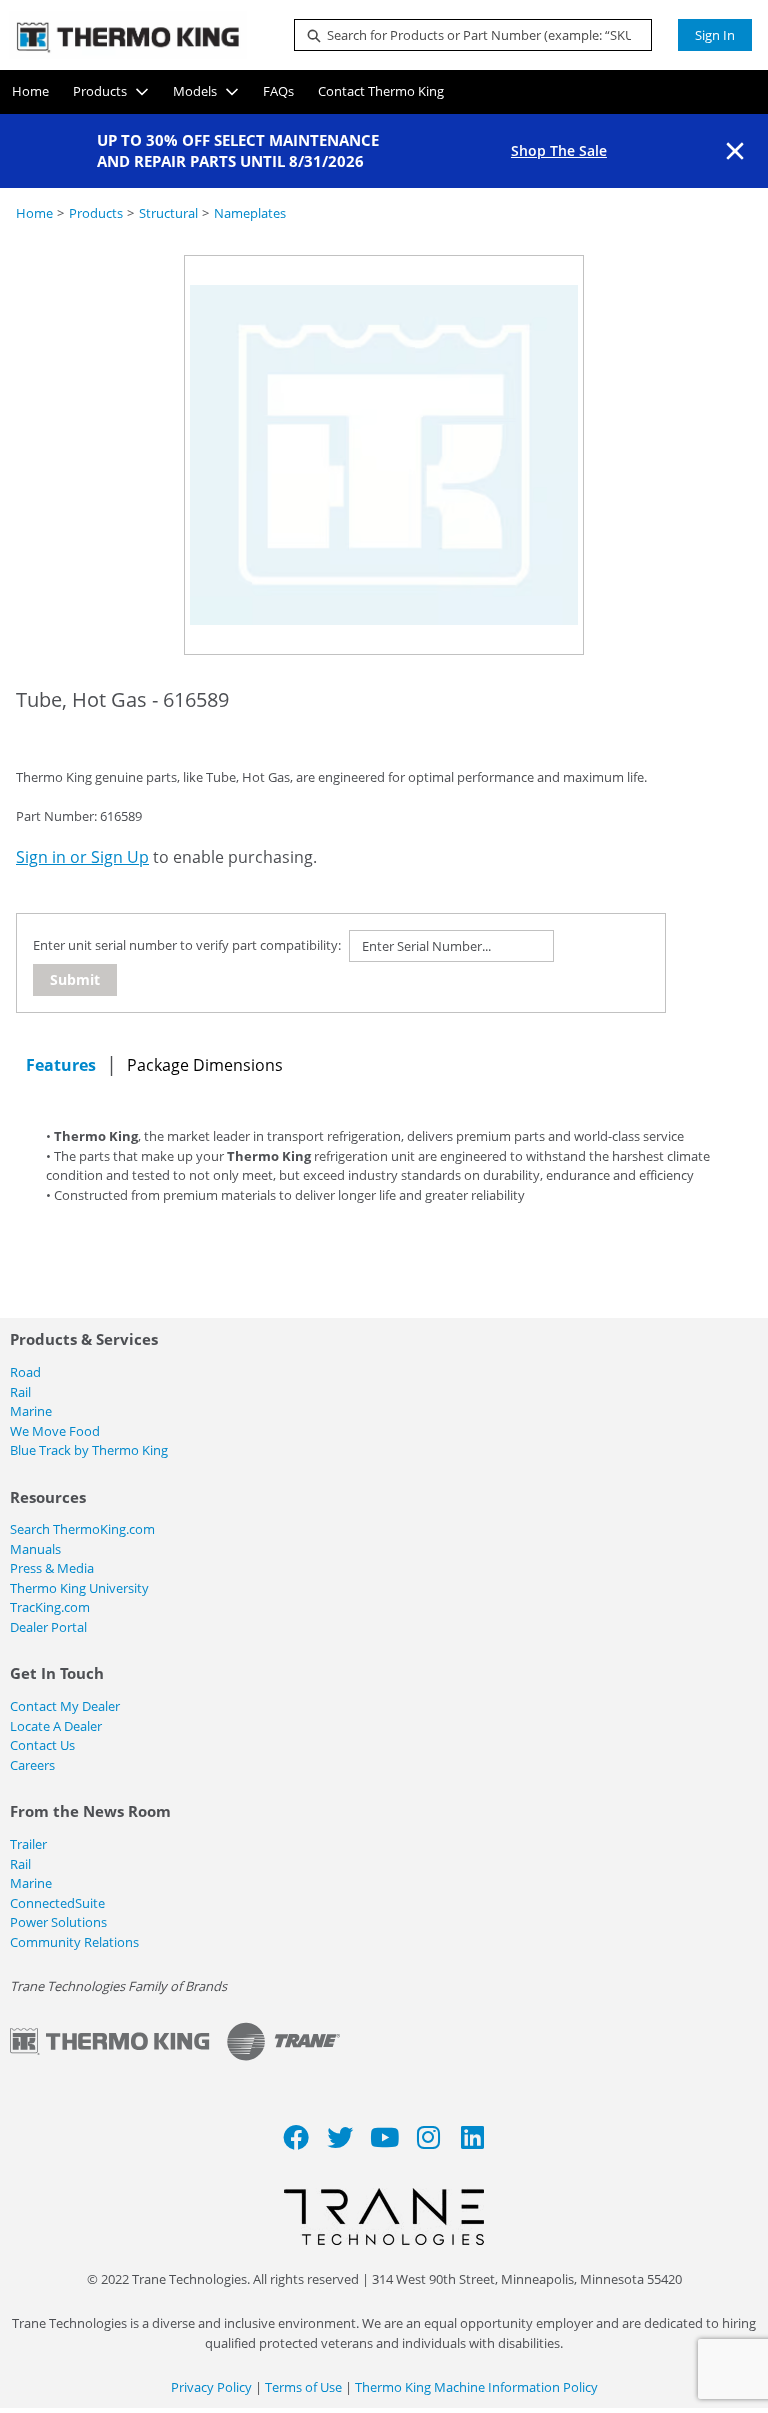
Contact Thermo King (381, 91)
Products (100, 91)
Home (30, 91)
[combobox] (465, 35)
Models (195, 91)
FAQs (278, 91)
